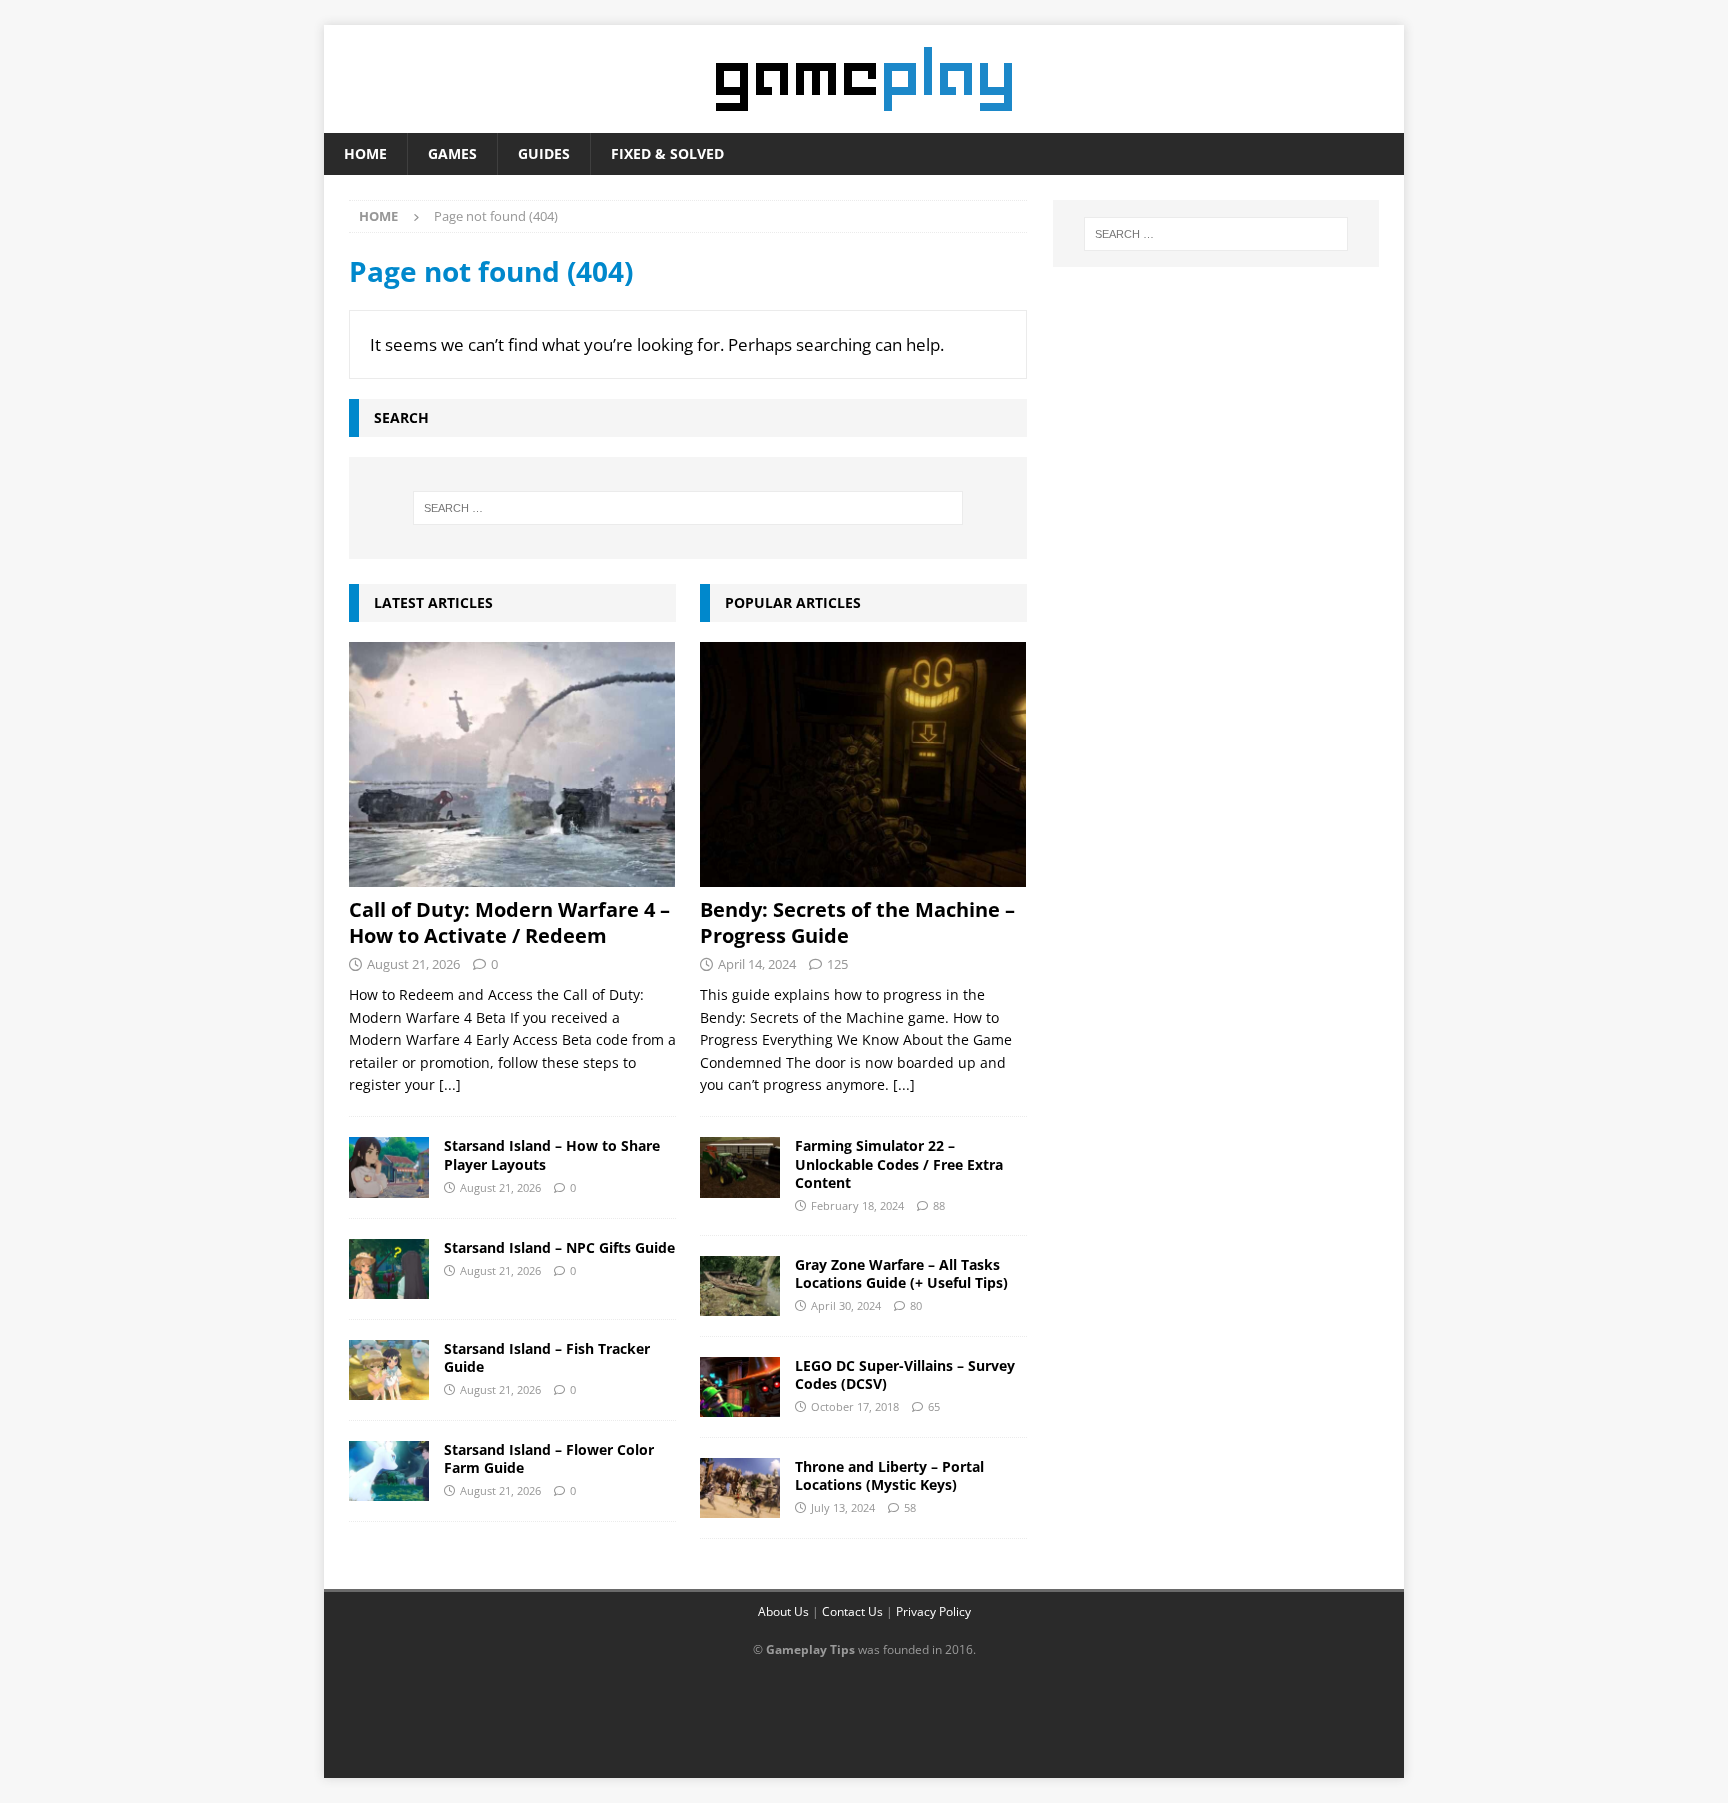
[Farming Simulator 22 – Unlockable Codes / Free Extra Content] (740, 1167)
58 (910, 1507)
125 (837, 964)
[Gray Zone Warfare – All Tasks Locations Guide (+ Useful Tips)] (740, 1286)
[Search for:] (688, 508)
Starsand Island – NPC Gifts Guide (559, 1247)
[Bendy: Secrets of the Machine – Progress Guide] (863, 764)
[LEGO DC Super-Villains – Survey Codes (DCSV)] (740, 1387)
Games (452, 153)
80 (916, 1305)
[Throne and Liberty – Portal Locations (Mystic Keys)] (740, 1488)
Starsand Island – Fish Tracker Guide (547, 1357)
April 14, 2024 (757, 964)
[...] (450, 1084)
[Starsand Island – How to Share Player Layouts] (389, 1167)
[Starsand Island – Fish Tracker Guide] (389, 1370)
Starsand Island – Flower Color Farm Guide (549, 1458)
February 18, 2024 (857, 1205)
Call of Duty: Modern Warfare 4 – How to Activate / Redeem (509, 922)
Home (365, 153)
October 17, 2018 (855, 1406)
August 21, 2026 (413, 964)
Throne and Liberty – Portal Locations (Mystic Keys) (889, 1475)
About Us (783, 1611)
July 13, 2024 (843, 1507)
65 (934, 1406)
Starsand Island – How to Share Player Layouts (552, 1154)
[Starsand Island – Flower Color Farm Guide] (389, 1471)
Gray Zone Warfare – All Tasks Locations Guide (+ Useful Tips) (901, 1273)
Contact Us (852, 1611)
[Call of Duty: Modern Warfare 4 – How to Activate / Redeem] (512, 764)
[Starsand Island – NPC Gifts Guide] (389, 1269)
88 (939, 1205)
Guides (544, 153)
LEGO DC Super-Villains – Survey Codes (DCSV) (905, 1374)
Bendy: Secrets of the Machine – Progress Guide (857, 922)
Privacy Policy (933, 1611)
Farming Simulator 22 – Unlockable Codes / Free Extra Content (899, 1163)
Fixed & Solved (667, 153)
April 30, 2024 (846, 1305)
